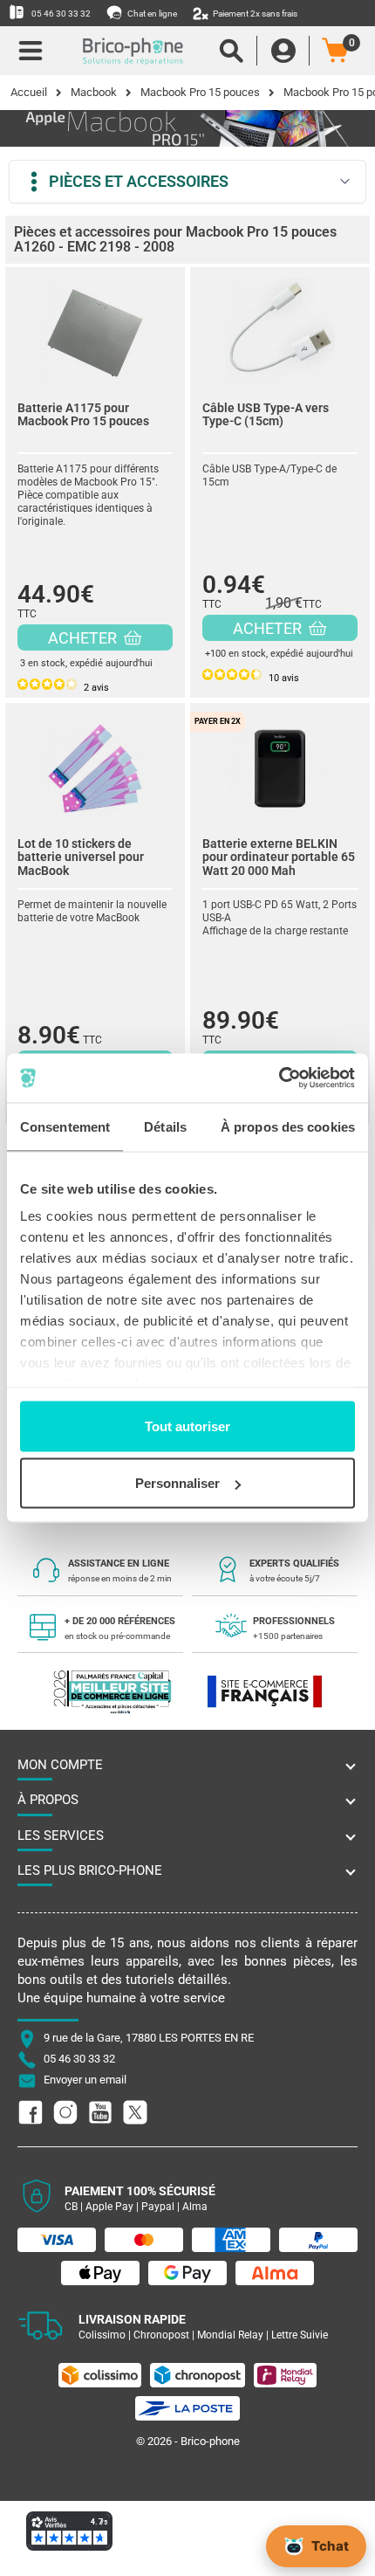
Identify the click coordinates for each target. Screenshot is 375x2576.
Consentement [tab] (65, 1126)
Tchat (330, 2546)
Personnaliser (177, 1483)
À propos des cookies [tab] (288, 1126)
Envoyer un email (85, 2080)
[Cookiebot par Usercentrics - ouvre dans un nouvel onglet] (279, 1078)
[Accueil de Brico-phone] (133, 51)
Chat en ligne (151, 14)
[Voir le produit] (95, 328)
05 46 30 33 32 (60, 14)
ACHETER (84, 638)
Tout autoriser (187, 1426)
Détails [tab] (165, 1126)
